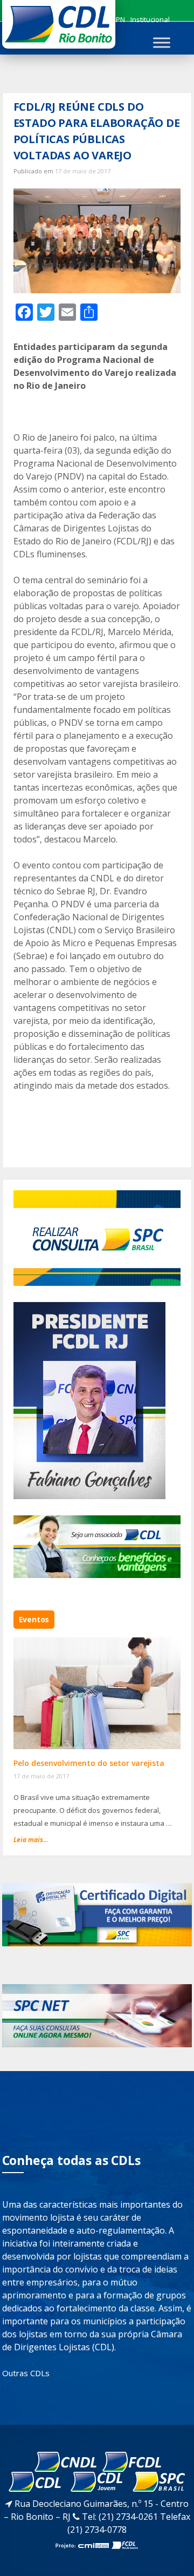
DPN (118, 19)
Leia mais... (31, 1840)
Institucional (150, 19)
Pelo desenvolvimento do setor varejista (89, 1763)
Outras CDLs (26, 2373)
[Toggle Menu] (162, 42)
